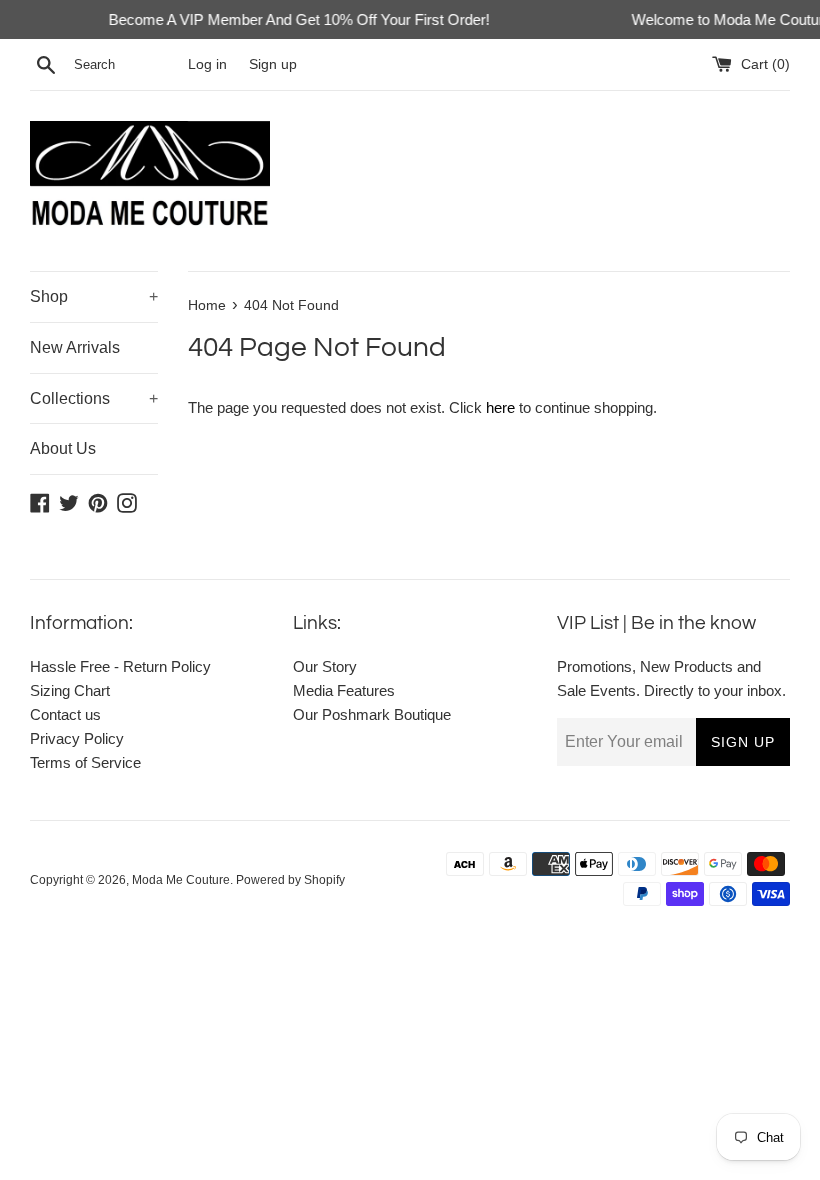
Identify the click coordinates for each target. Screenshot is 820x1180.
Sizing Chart (70, 690)
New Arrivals (75, 347)
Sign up (273, 64)
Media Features (344, 690)
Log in (207, 64)
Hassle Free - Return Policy (120, 666)
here (500, 407)
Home (207, 305)
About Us (63, 448)
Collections (94, 398)
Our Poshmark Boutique (372, 714)
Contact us (65, 714)
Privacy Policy (77, 738)
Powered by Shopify (290, 880)
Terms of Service (85, 762)
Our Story (325, 666)
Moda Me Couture (181, 880)
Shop (94, 296)
